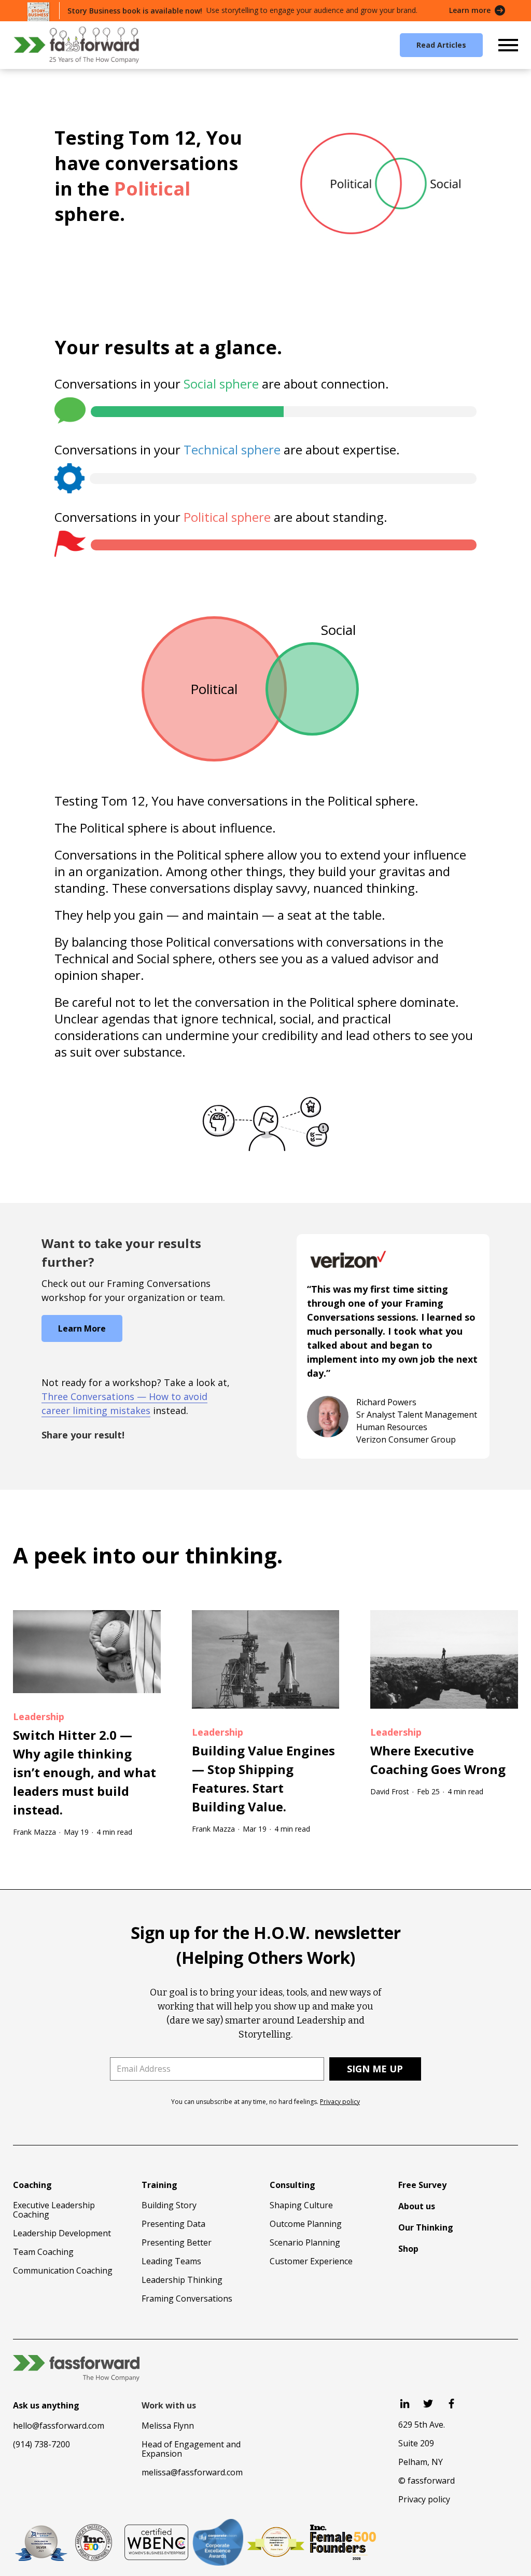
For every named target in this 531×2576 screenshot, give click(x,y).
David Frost (390, 1791)
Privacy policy (340, 2102)
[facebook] (451, 2404)
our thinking (209, 1555)
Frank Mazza (34, 1832)
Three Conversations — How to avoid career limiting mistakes (124, 1403)
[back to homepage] (76, 45)
